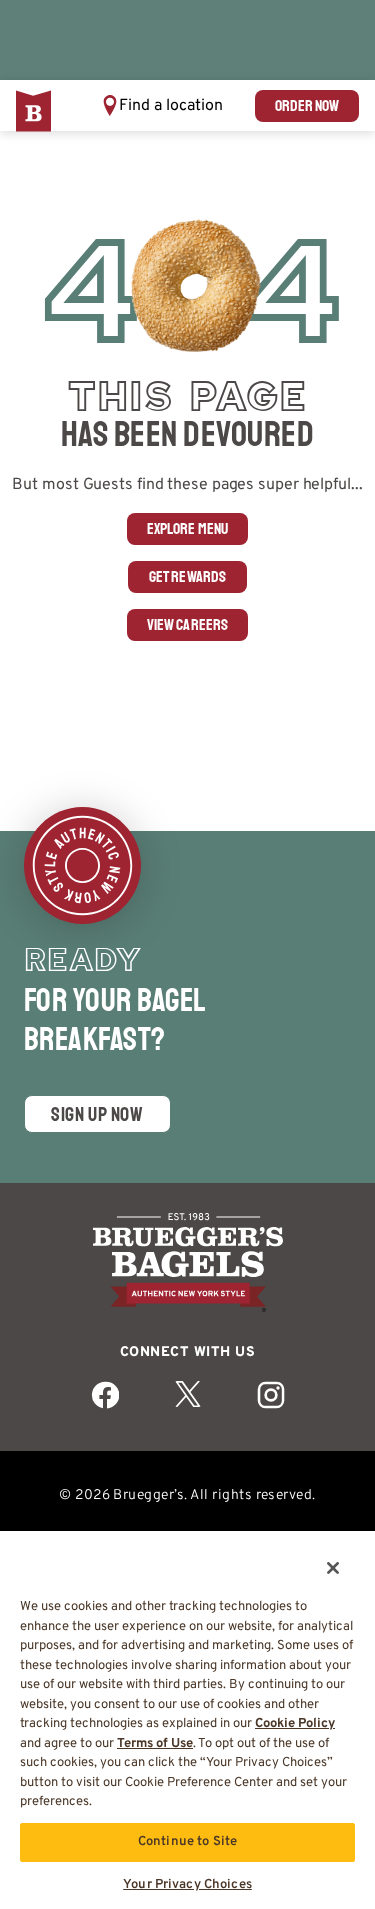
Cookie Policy (295, 1724)
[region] (187, 1712)
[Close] (319, 1555)
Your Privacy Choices (187, 1885)
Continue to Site (187, 1842)
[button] (162, 105)
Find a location (171, 106)
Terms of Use (155, 1744)
